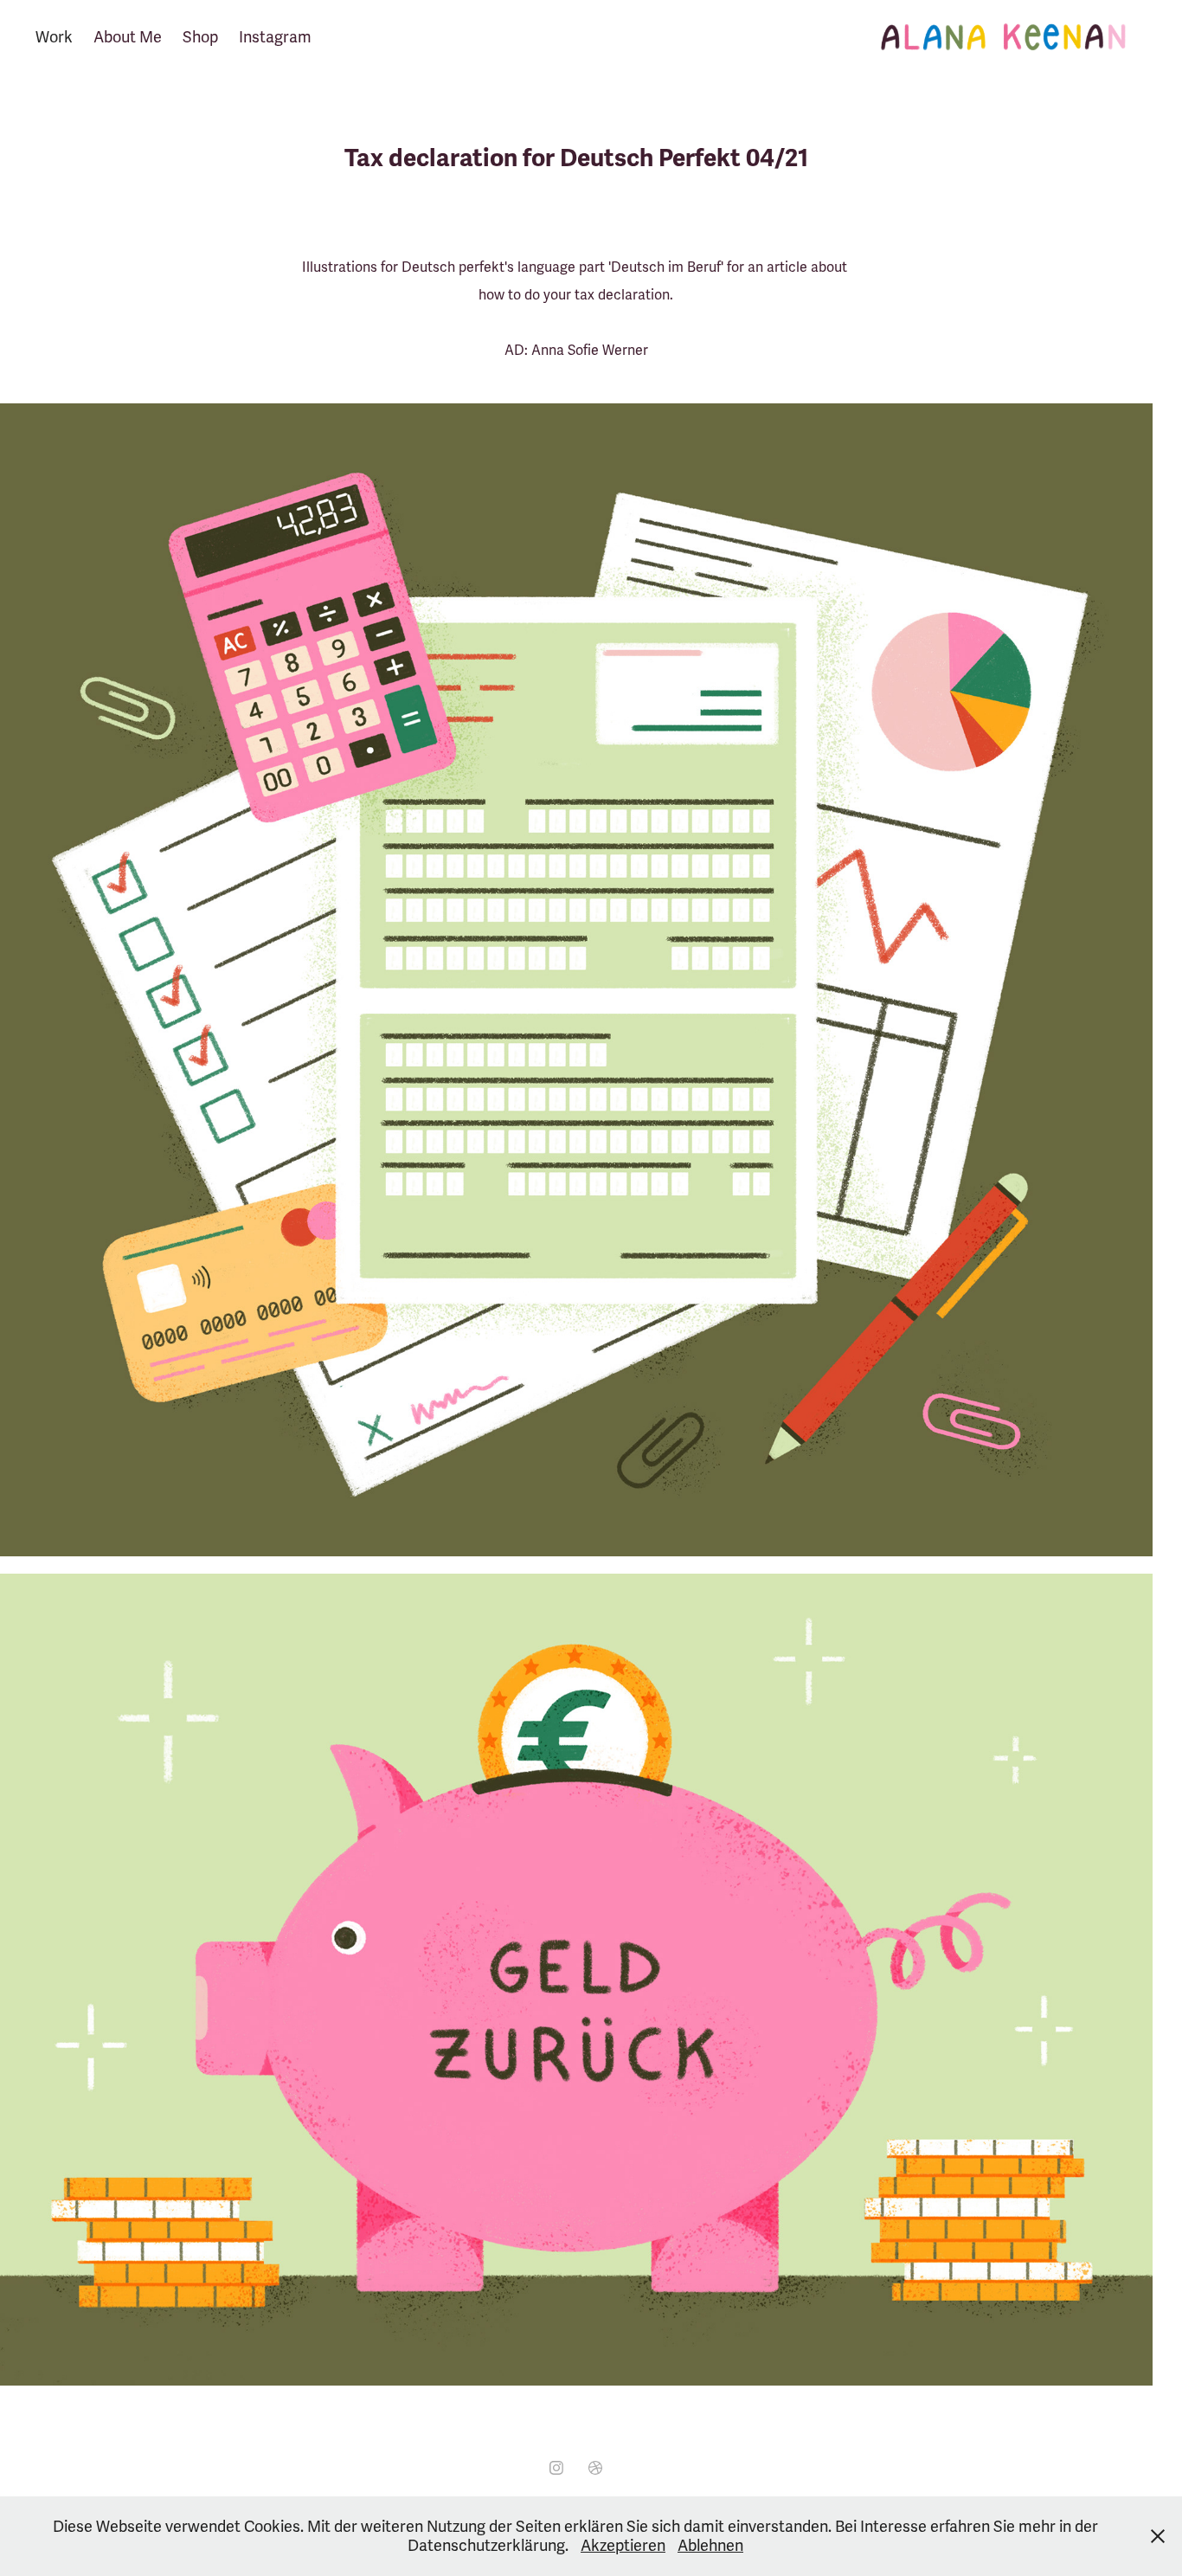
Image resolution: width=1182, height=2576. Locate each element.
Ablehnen (710, 2546)
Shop (200, 37)
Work (54, 37)
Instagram (275, 37)
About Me (128, 37)
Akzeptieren (623, 2546)
